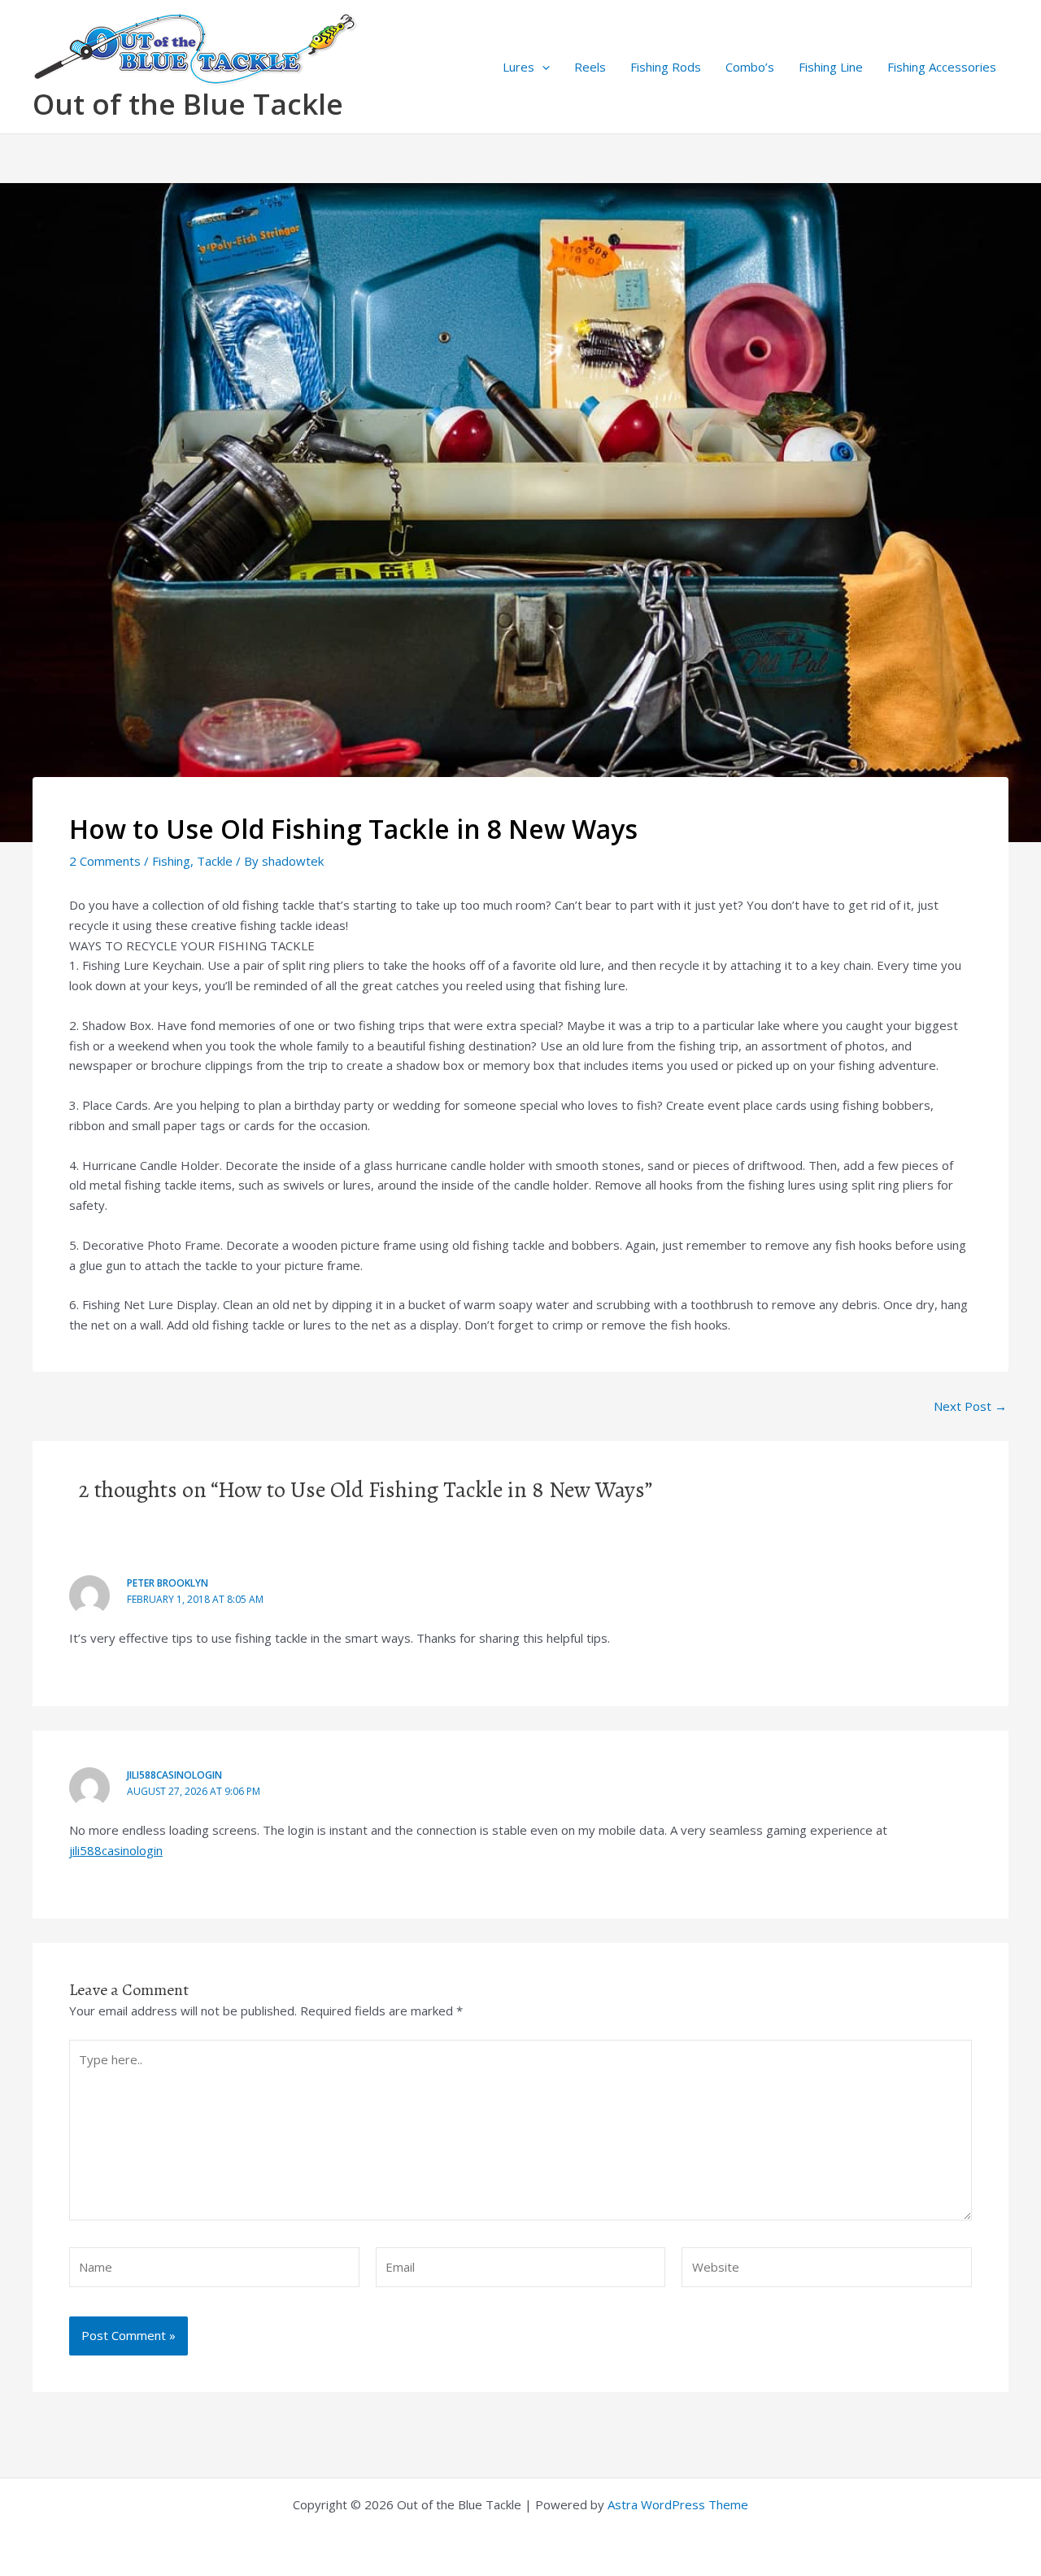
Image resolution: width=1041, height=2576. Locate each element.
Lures (518, 67)
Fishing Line (831, 67)
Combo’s (750, 67)
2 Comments (105, 861)
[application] (542, 67)
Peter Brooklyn (168, 1583)
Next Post (970, 1406)
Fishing (171, 861)
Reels (590, 67)
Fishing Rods (666, 67)
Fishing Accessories (942, 67)
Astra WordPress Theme (678, 2504)
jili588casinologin (174, 1775)
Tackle (215, 861)
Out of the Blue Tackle (188, 104)
